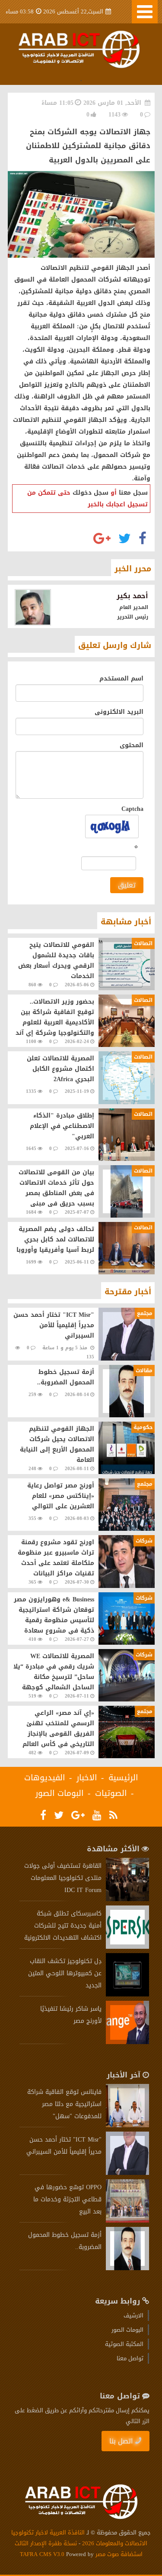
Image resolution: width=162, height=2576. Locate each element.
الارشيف (133, 2315)
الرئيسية (123, 1778)
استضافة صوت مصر (118, 2554)
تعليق (127, 885)
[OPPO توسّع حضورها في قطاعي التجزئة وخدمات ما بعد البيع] (127, 2221)
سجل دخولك (91, 493)
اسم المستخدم (121, 679)
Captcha (132, 809)
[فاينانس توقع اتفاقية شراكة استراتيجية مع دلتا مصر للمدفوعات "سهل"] (127, 2125)
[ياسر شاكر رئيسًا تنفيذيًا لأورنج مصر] (127, 2042)
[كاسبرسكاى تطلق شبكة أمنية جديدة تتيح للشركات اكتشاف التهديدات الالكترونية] (127, 1947)
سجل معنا (133, 493)
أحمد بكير (132, 596)
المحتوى (132, 745)
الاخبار (87, 1778)
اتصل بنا (121, 2441)
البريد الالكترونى (119, 712)
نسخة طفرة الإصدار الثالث (46, 2543)
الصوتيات (111, 1793)
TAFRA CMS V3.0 (43, 2554)
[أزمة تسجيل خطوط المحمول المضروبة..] (127, 2268)
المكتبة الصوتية (124, 2344)
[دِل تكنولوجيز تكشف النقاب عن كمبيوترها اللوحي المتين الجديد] (127, 1994)
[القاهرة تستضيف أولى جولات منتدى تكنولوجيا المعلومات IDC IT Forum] (127, 1899)
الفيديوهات (45, 1778)
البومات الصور (60, 1793)
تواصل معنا (130, 2358)
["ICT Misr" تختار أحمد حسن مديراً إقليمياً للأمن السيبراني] (127, 2173)
